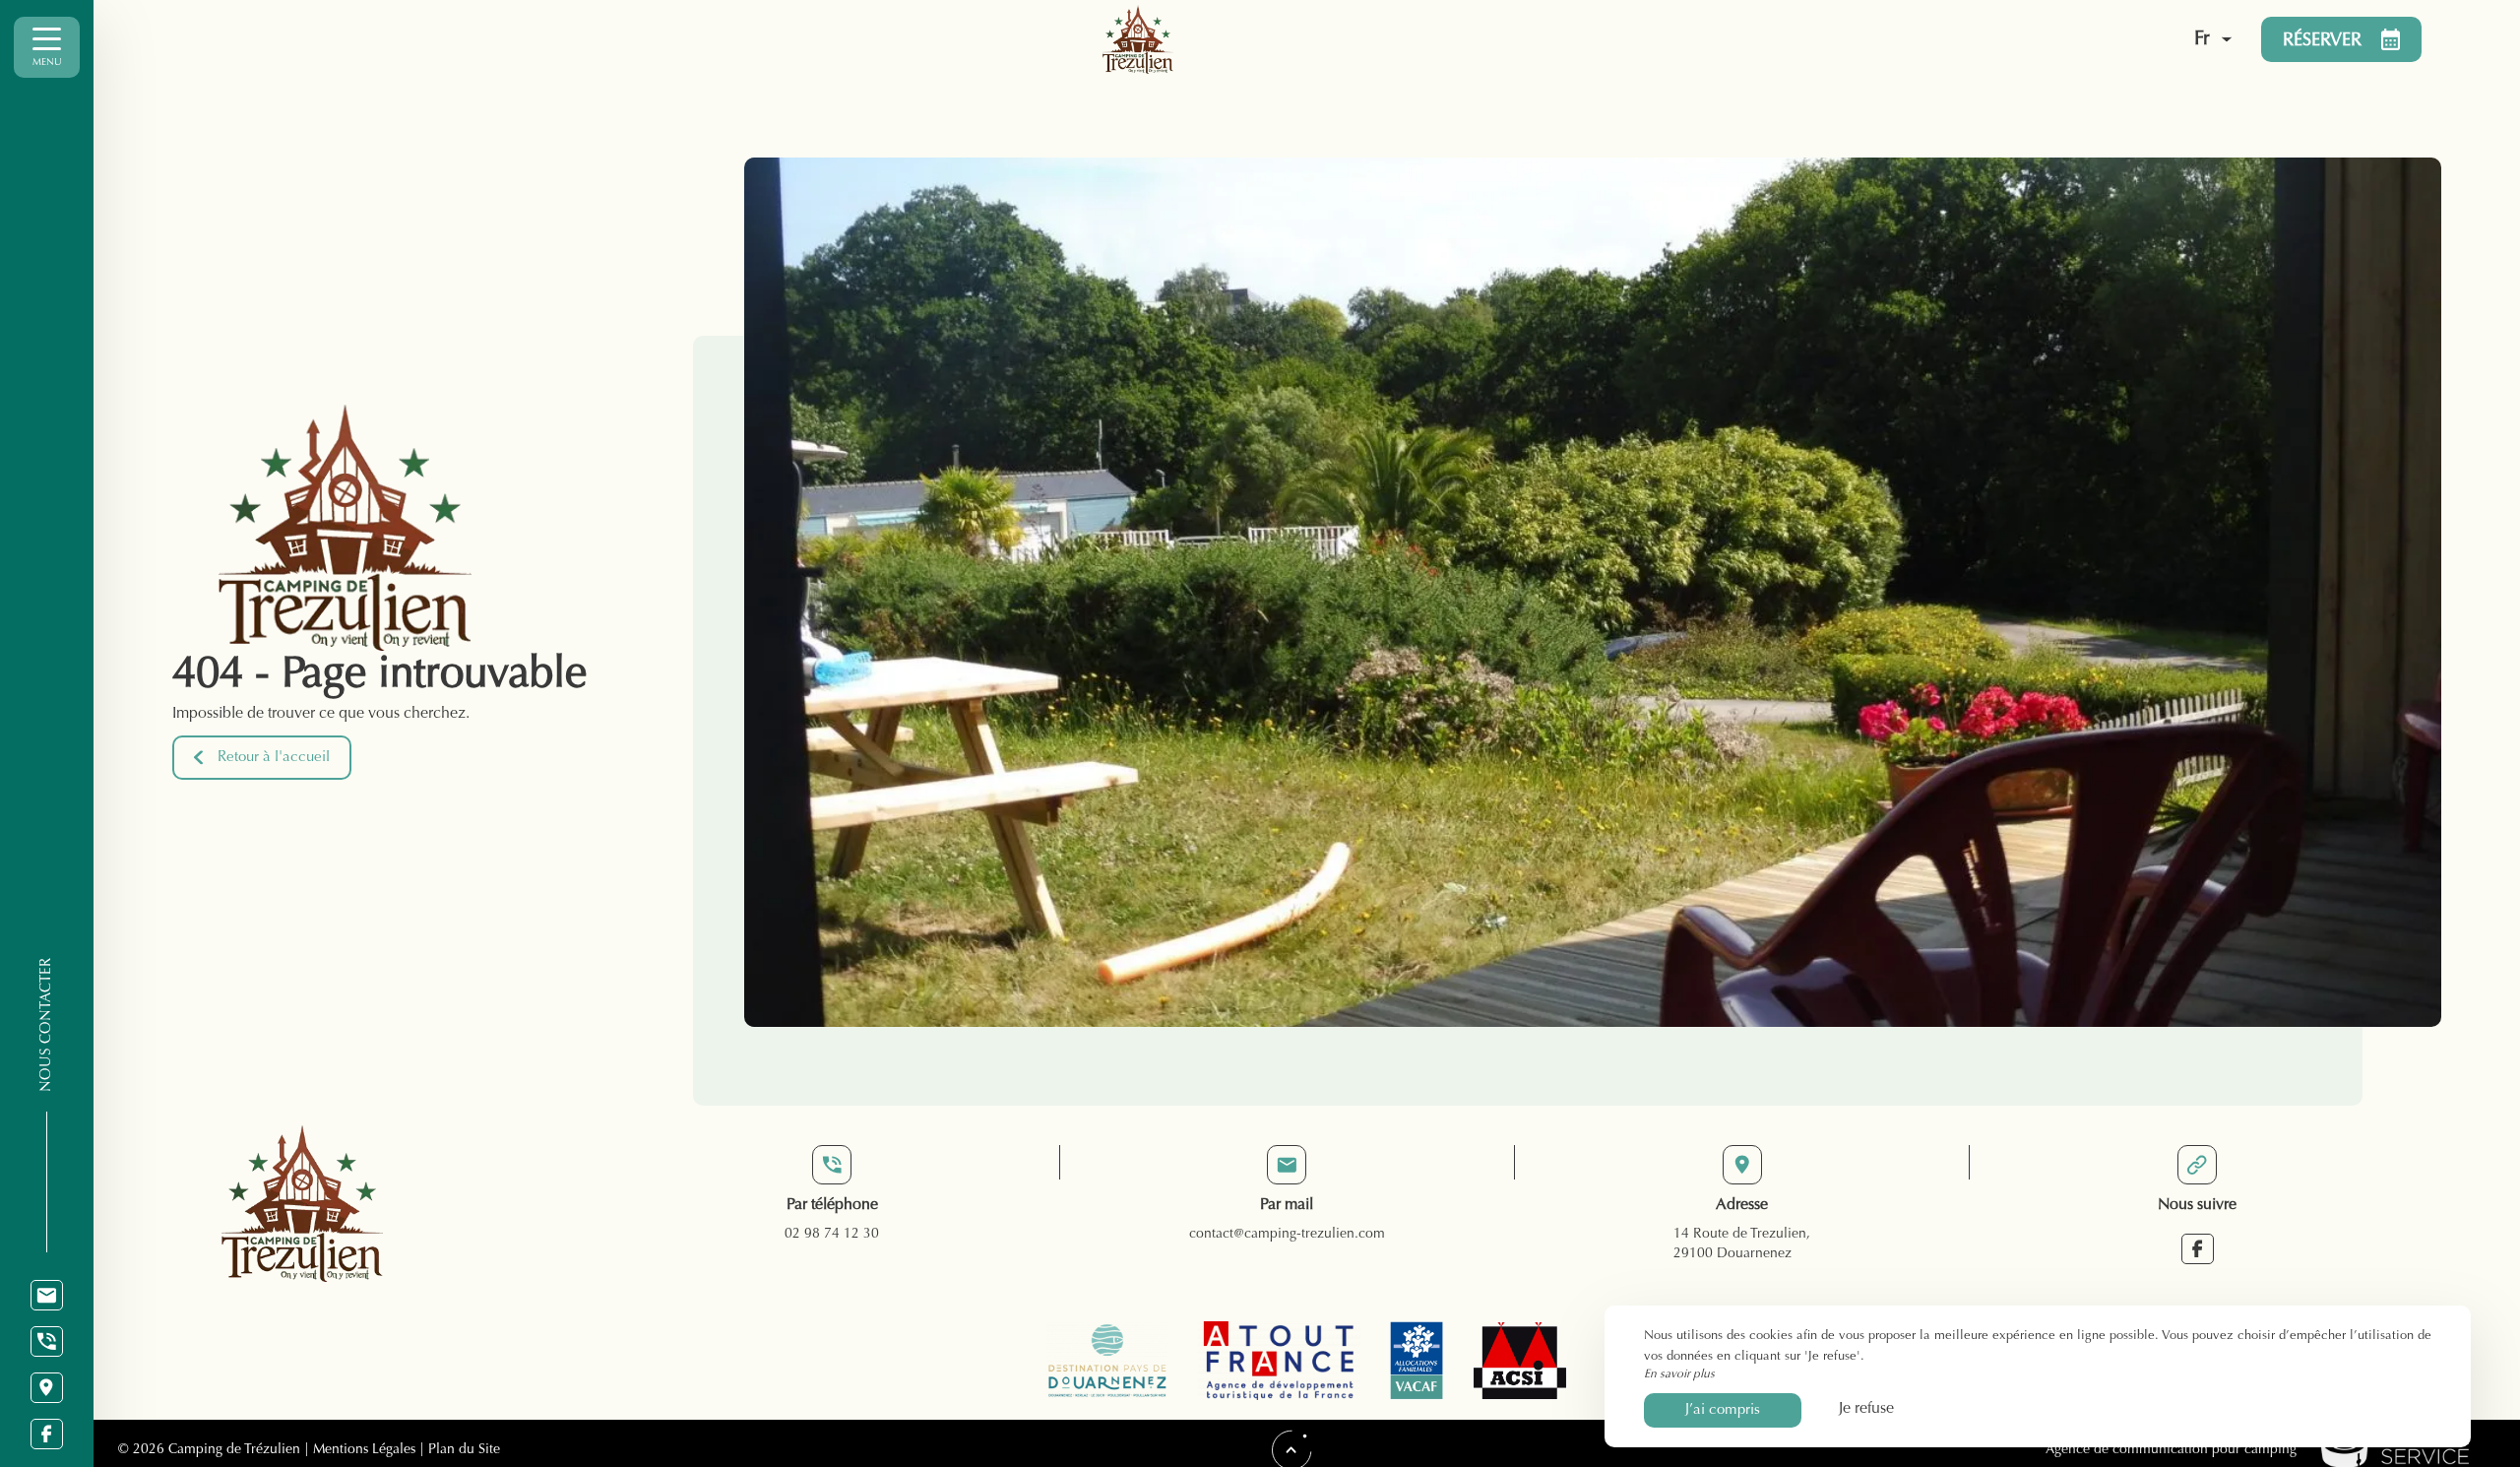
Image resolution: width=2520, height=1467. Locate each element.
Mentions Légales (364, 1450)
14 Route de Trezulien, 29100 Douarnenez (1742, 1244)
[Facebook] (47, 1434)
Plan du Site (462, 1450)
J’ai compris (1723, 1410)
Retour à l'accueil (274, 758)
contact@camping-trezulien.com (1287, 1235)
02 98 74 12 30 (832, 1235)
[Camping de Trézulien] (1586, 39)
